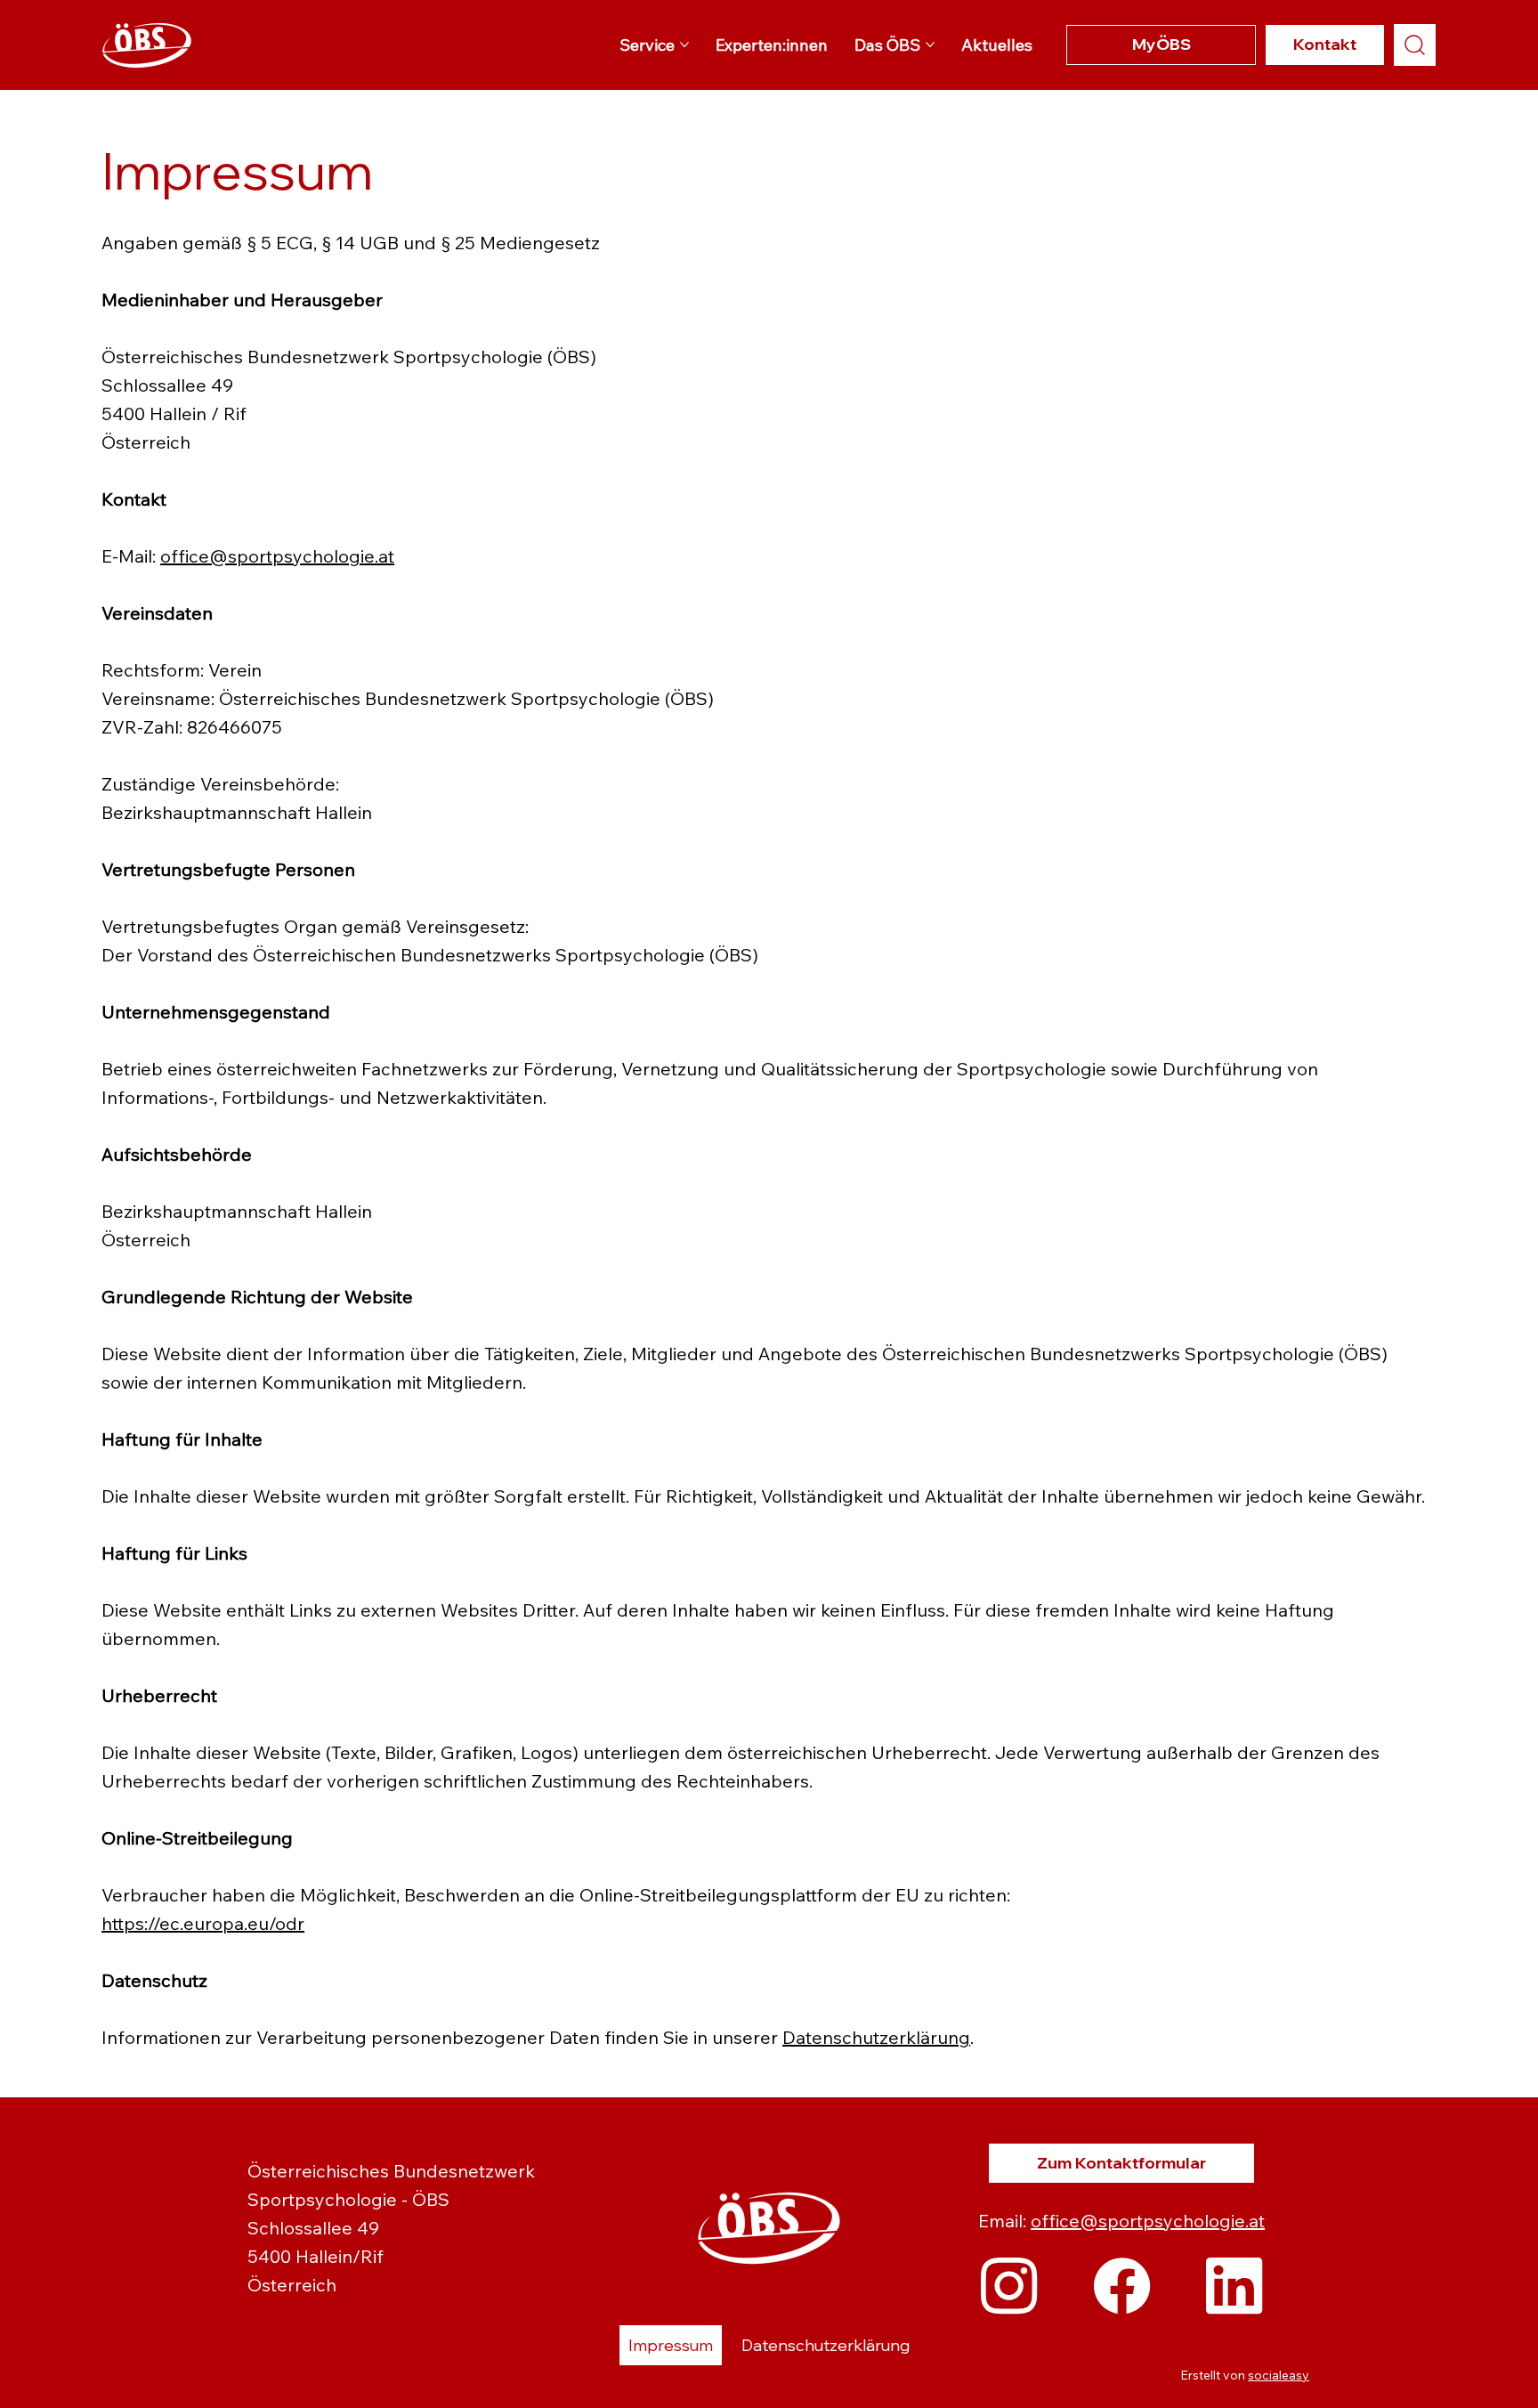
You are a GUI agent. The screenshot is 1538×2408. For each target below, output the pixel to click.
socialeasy (1279, 2375)
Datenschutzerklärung (876, 2037)
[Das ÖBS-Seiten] (930, 45)
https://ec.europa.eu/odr (203, 1923)
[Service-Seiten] (684, 45)
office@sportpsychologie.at (277, 556)
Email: (1004, 2221)
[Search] (1415, 45)
